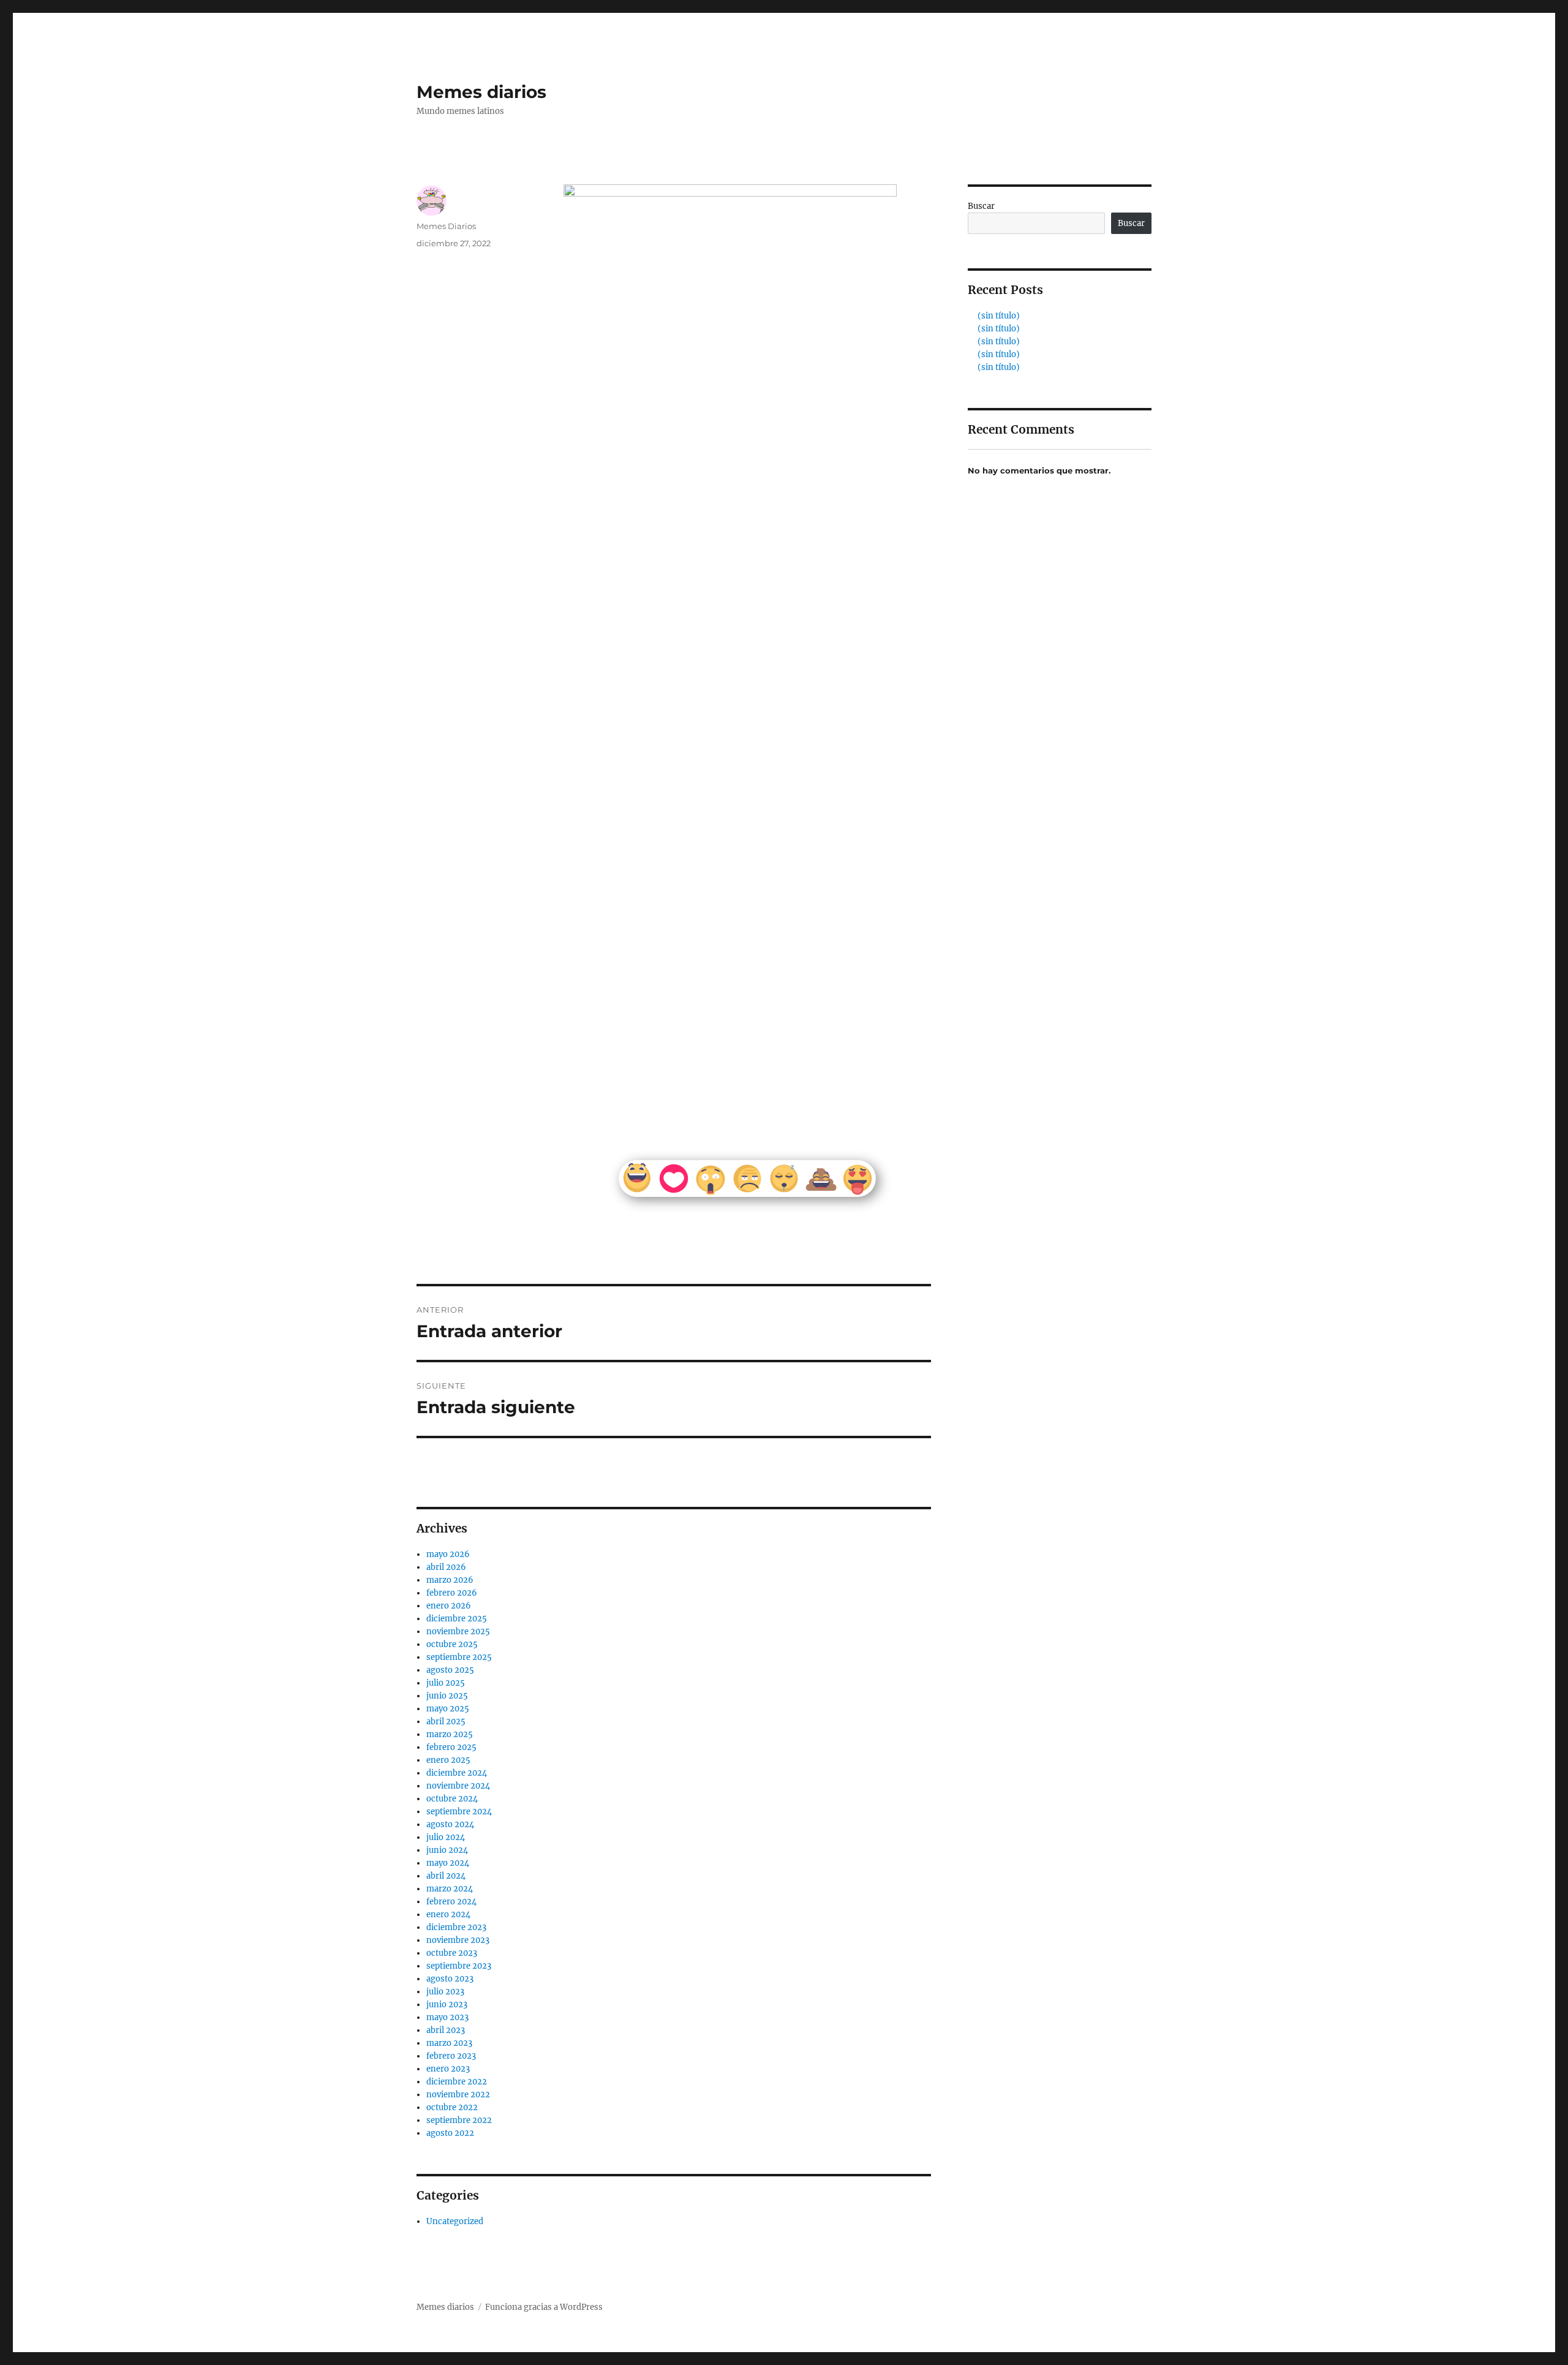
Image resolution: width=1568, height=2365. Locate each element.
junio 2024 (447, 1850)
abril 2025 (446, 1722)
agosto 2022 (450, 2133)
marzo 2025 (450, 1734)
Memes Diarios (446, 226)
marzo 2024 (450, 1889)
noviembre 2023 (458, 1940)
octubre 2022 (452, 2107)
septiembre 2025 (459, 1657)
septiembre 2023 (459, 1966)
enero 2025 (448, 1760)
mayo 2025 (448, 1709)
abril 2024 (446, 1876)
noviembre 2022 (458, 2095)
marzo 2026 (450, 1580)
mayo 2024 (448, 1863)
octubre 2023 (452, 1953)
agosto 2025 (450, 1670)
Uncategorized (455, 2221)
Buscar (981, 206)
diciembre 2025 (457, 1619)
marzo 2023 (449, 2043)
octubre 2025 (452, 1644)
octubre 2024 (452, 1799)
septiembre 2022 (459, 2120)
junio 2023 (447, 2005)
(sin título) (999, 316)
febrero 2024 (451, 1902)
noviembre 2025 (458, 1631)
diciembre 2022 (457, 2082)
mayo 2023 (447, 2017)
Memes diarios (481, 92)
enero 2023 (448, 2069)
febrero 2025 (451, 1747)
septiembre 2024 (459, 1812)
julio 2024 (446, 1837)
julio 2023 (445, 1992)
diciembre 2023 (456, 1927)
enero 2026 (449, 1606)
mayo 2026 (448, 1554)
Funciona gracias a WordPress (544, 2307)
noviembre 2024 (458, 1786)
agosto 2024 (450, 1824)
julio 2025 (446, 1683)
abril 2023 (446, 2030)
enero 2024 (448, 1914)
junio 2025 (447, 1696)
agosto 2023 (450, 1979)
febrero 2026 (452, 1593)
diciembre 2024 (457, 1773)
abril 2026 (446, 1567)
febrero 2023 (451, 2056)
